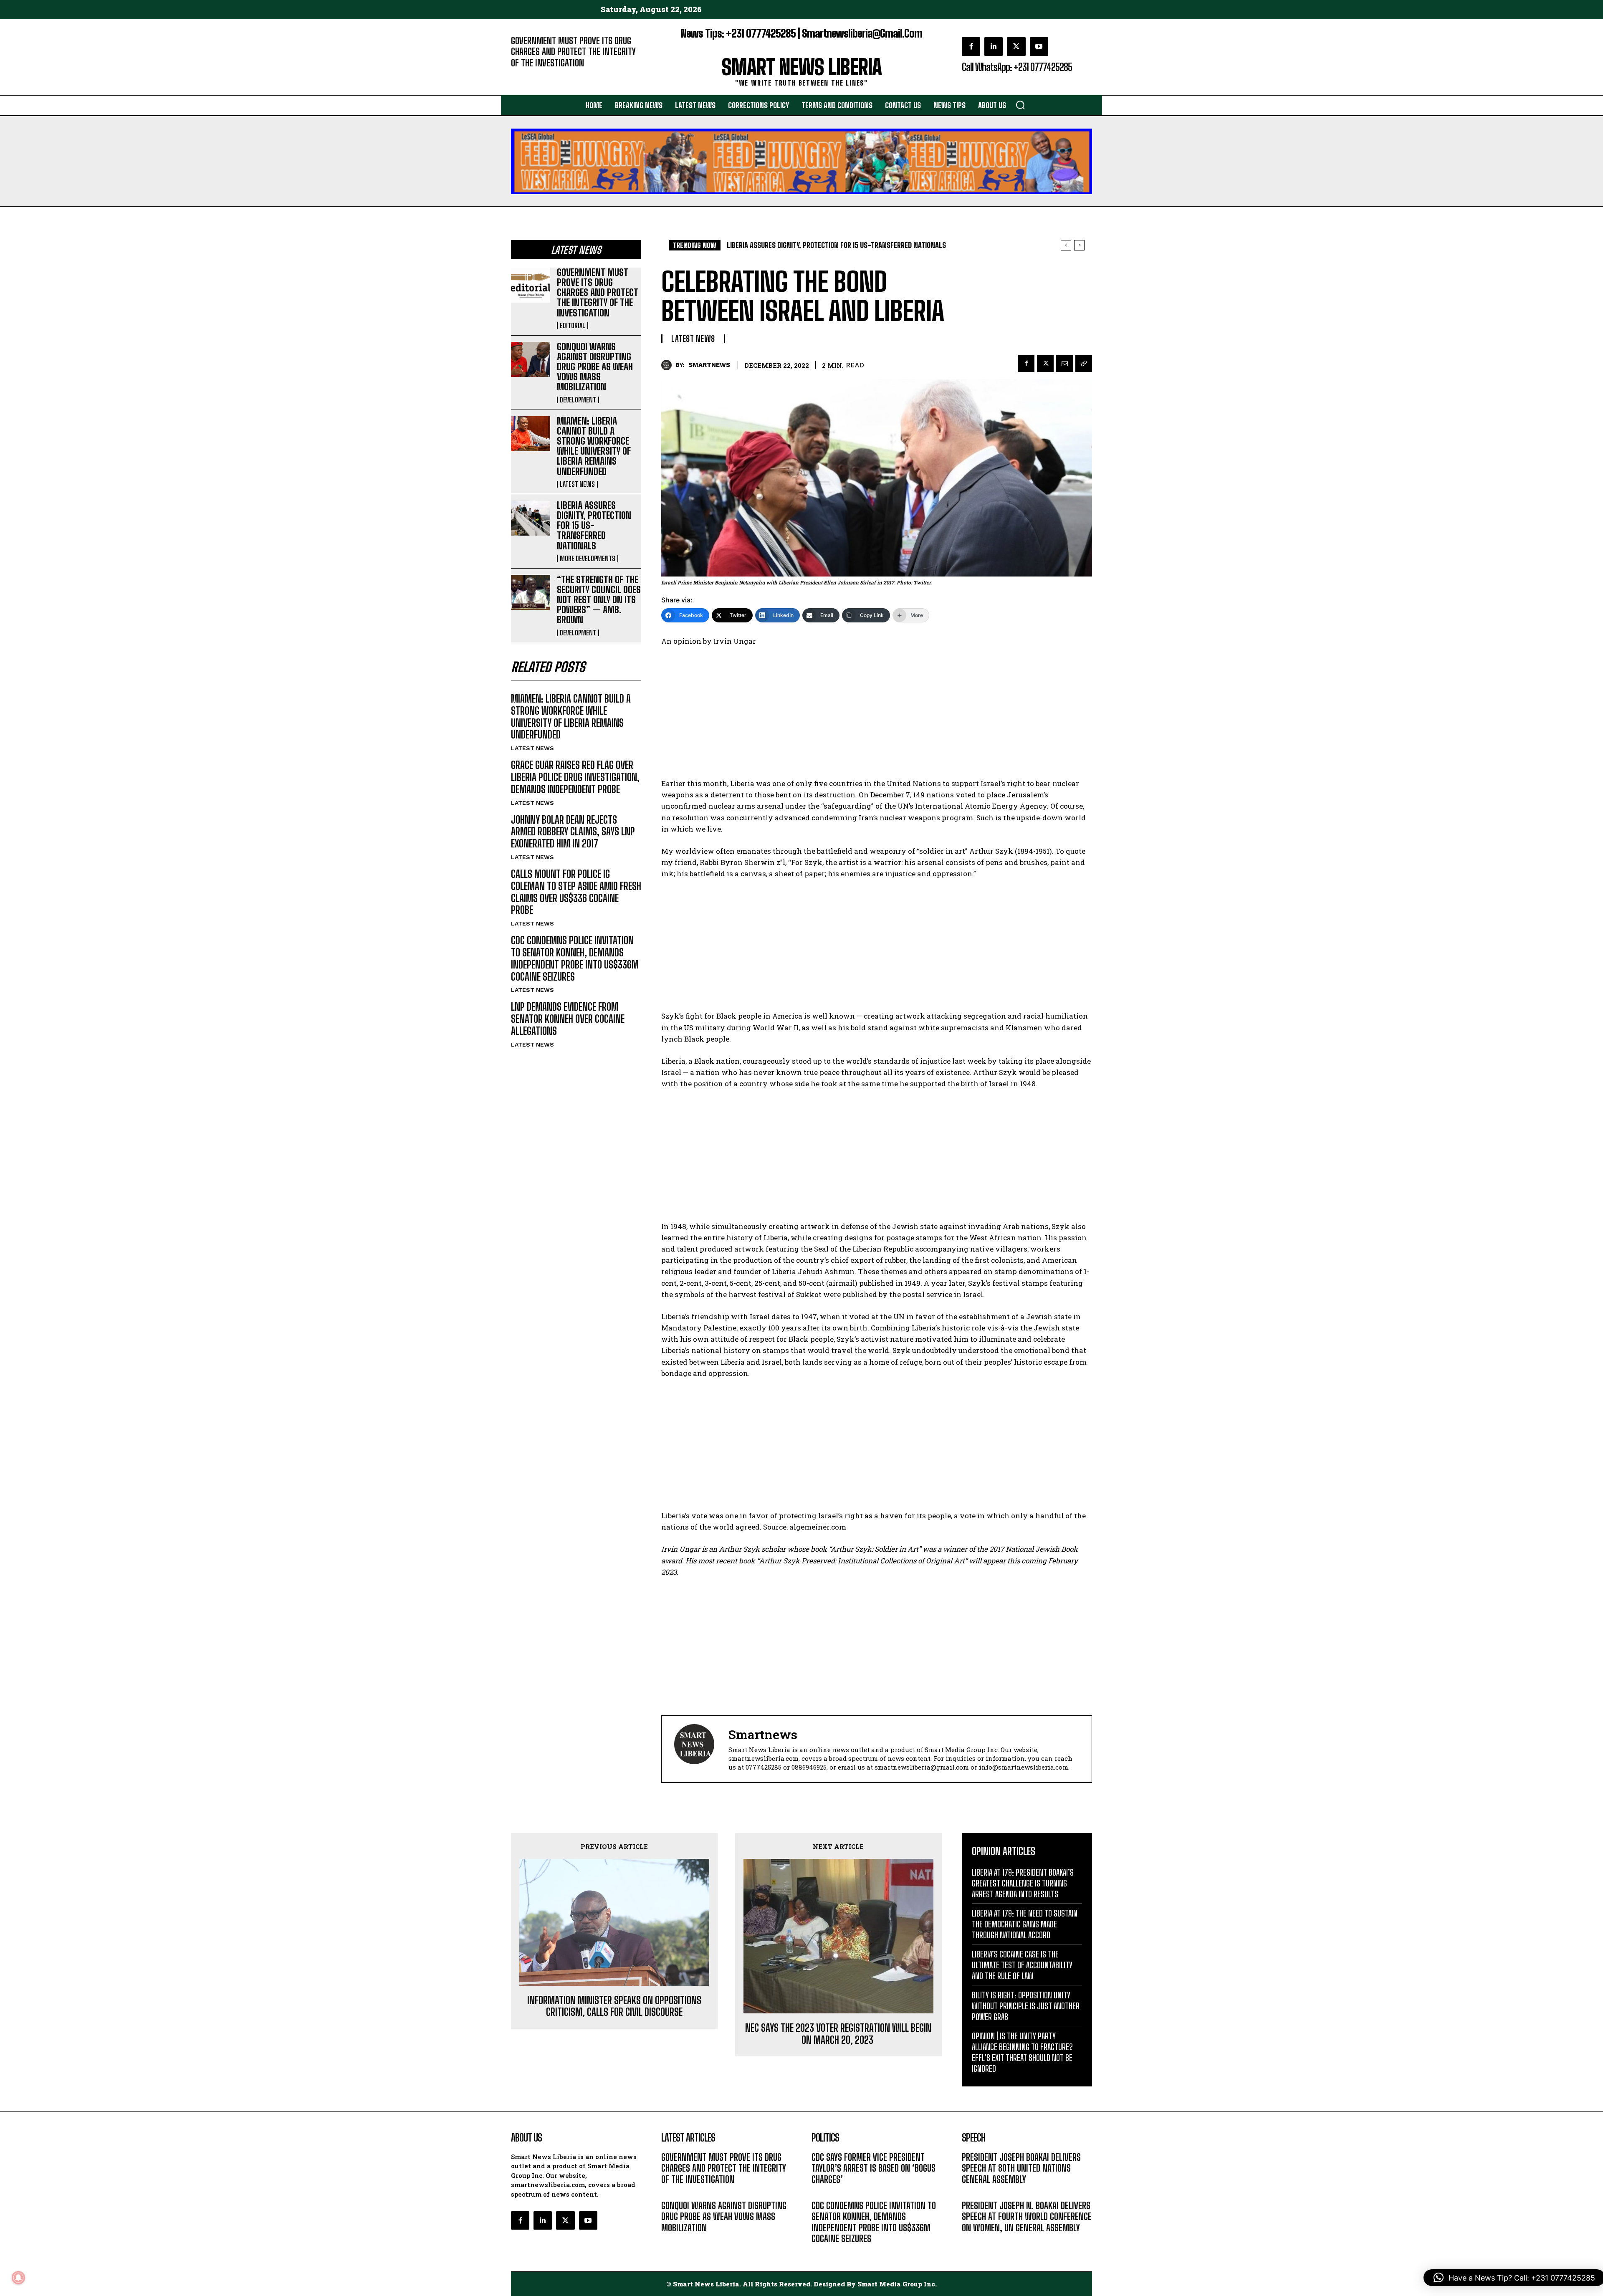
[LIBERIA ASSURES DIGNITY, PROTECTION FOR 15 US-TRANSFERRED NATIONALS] (531, 518)
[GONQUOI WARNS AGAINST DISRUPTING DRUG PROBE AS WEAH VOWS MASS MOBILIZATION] (531, 359)
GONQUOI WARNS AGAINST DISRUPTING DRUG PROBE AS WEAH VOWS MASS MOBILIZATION (595, 367)
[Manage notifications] (18, 2278)
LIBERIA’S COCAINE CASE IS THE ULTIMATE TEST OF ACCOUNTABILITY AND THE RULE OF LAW (1022, 1965)
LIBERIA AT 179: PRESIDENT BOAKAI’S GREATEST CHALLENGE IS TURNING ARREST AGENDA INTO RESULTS (1023, 1883)
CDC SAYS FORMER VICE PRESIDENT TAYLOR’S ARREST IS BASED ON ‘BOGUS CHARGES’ (874, 2168)
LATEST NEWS (577, 484)
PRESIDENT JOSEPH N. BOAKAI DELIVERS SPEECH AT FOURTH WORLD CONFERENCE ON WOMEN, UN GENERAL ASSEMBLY (1027, 2217)
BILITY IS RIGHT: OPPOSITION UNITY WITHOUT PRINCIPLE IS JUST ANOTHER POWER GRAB (1026, 2006)
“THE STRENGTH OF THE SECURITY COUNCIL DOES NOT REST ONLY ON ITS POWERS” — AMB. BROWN (599, 600)
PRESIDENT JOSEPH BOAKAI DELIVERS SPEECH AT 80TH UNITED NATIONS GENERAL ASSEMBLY (1021, 2168)
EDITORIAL (525, 75)
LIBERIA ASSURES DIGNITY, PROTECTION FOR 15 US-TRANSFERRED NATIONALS (594, 526)
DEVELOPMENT (578, 400)
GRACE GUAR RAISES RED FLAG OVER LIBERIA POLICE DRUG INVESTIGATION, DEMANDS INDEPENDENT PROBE (575, 777)
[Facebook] (971, 46)
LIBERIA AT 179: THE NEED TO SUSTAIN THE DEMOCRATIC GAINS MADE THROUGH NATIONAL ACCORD (1025, 1924)
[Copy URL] (1084, 364)
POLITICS (824, 2192)
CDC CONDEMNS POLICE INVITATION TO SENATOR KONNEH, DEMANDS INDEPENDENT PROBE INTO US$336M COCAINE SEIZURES (575, 958)
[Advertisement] (877, 716)
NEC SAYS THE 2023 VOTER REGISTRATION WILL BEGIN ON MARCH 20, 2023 (838, 2034)
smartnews (709, 365)
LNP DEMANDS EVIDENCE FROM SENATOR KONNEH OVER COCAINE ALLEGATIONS (568, 1019)
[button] (1020, 105)
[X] (1016, 46)
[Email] (1064, 364)
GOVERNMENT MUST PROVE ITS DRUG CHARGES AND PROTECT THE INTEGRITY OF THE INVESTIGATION (573, 52)
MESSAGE (975, 2192)
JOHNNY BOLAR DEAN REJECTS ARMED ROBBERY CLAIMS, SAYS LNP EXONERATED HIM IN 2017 (573, 832)
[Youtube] (1039, 46)
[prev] (1066, 245)
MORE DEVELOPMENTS (588, 559)
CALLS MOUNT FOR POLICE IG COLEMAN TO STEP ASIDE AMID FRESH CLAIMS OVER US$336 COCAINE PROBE (576, 892)
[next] (1079, 245)
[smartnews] (669, 365)
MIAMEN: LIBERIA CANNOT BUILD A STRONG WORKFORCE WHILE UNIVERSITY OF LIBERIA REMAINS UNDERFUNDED (594, 446)
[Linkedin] (994, 46)
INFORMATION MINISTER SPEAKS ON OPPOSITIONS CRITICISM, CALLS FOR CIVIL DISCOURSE (614, 2006)
